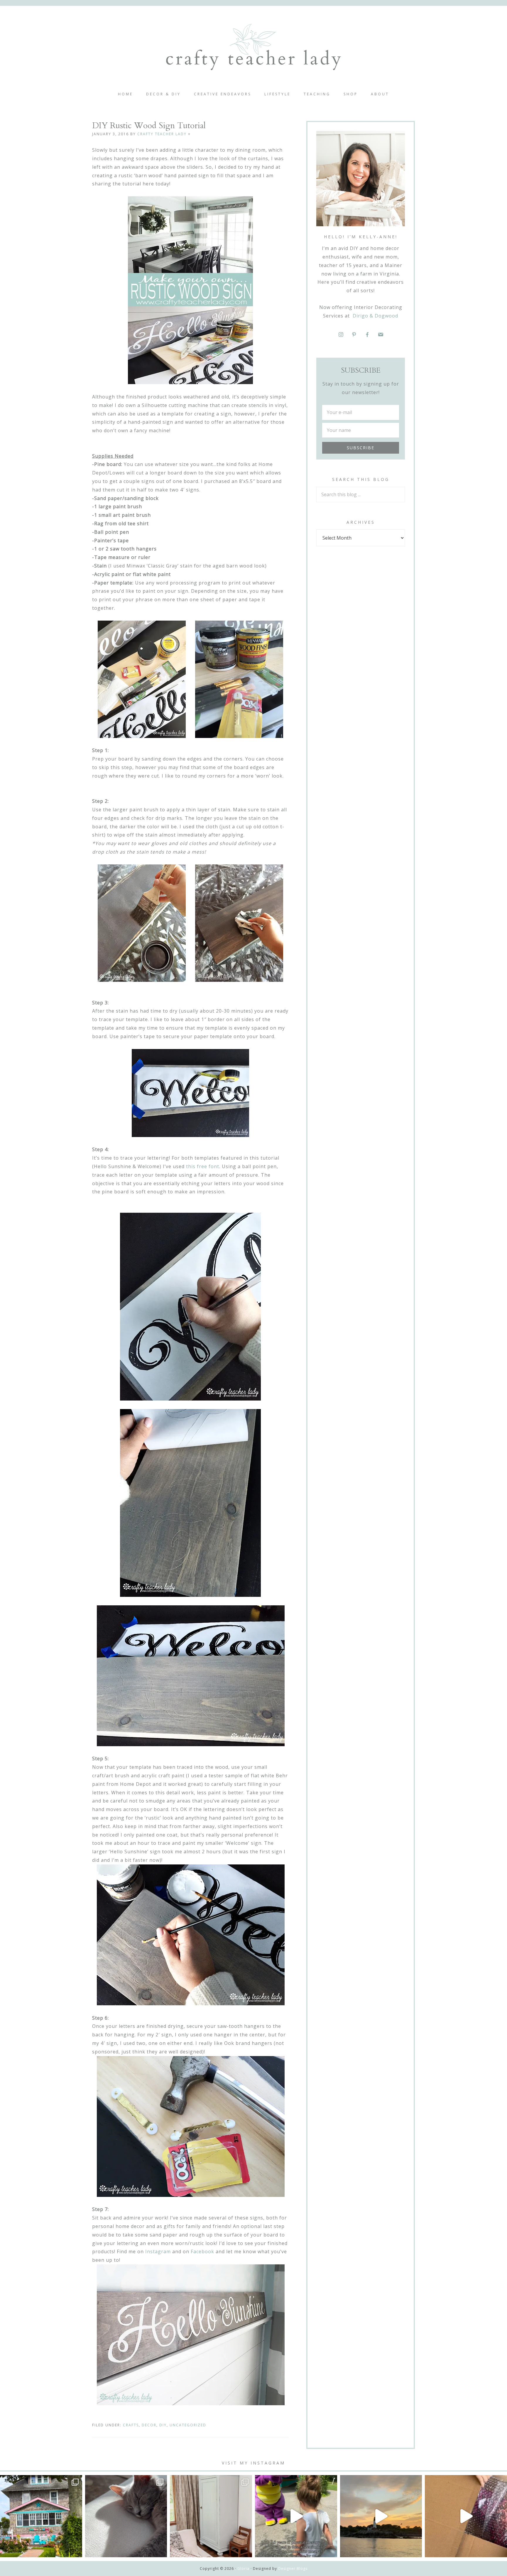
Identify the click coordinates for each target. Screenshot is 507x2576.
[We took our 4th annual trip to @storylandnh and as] (296, 2516)
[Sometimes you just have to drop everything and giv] (211, 2516)
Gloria (243, 2569)
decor (149, 2425)
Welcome (253, 47)
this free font (203, 1166)
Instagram (158, 2251)
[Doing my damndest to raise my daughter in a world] (466, 2516)
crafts (131, 2425)
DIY (163, 2425)
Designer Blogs (293, 2569)
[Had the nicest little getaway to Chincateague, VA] (41, 2516)
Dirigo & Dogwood (375, 316)
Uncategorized (188, 2425)
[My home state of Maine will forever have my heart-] (381, 2516)
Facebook (202, 2251)
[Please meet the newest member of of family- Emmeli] (126, 2516)
